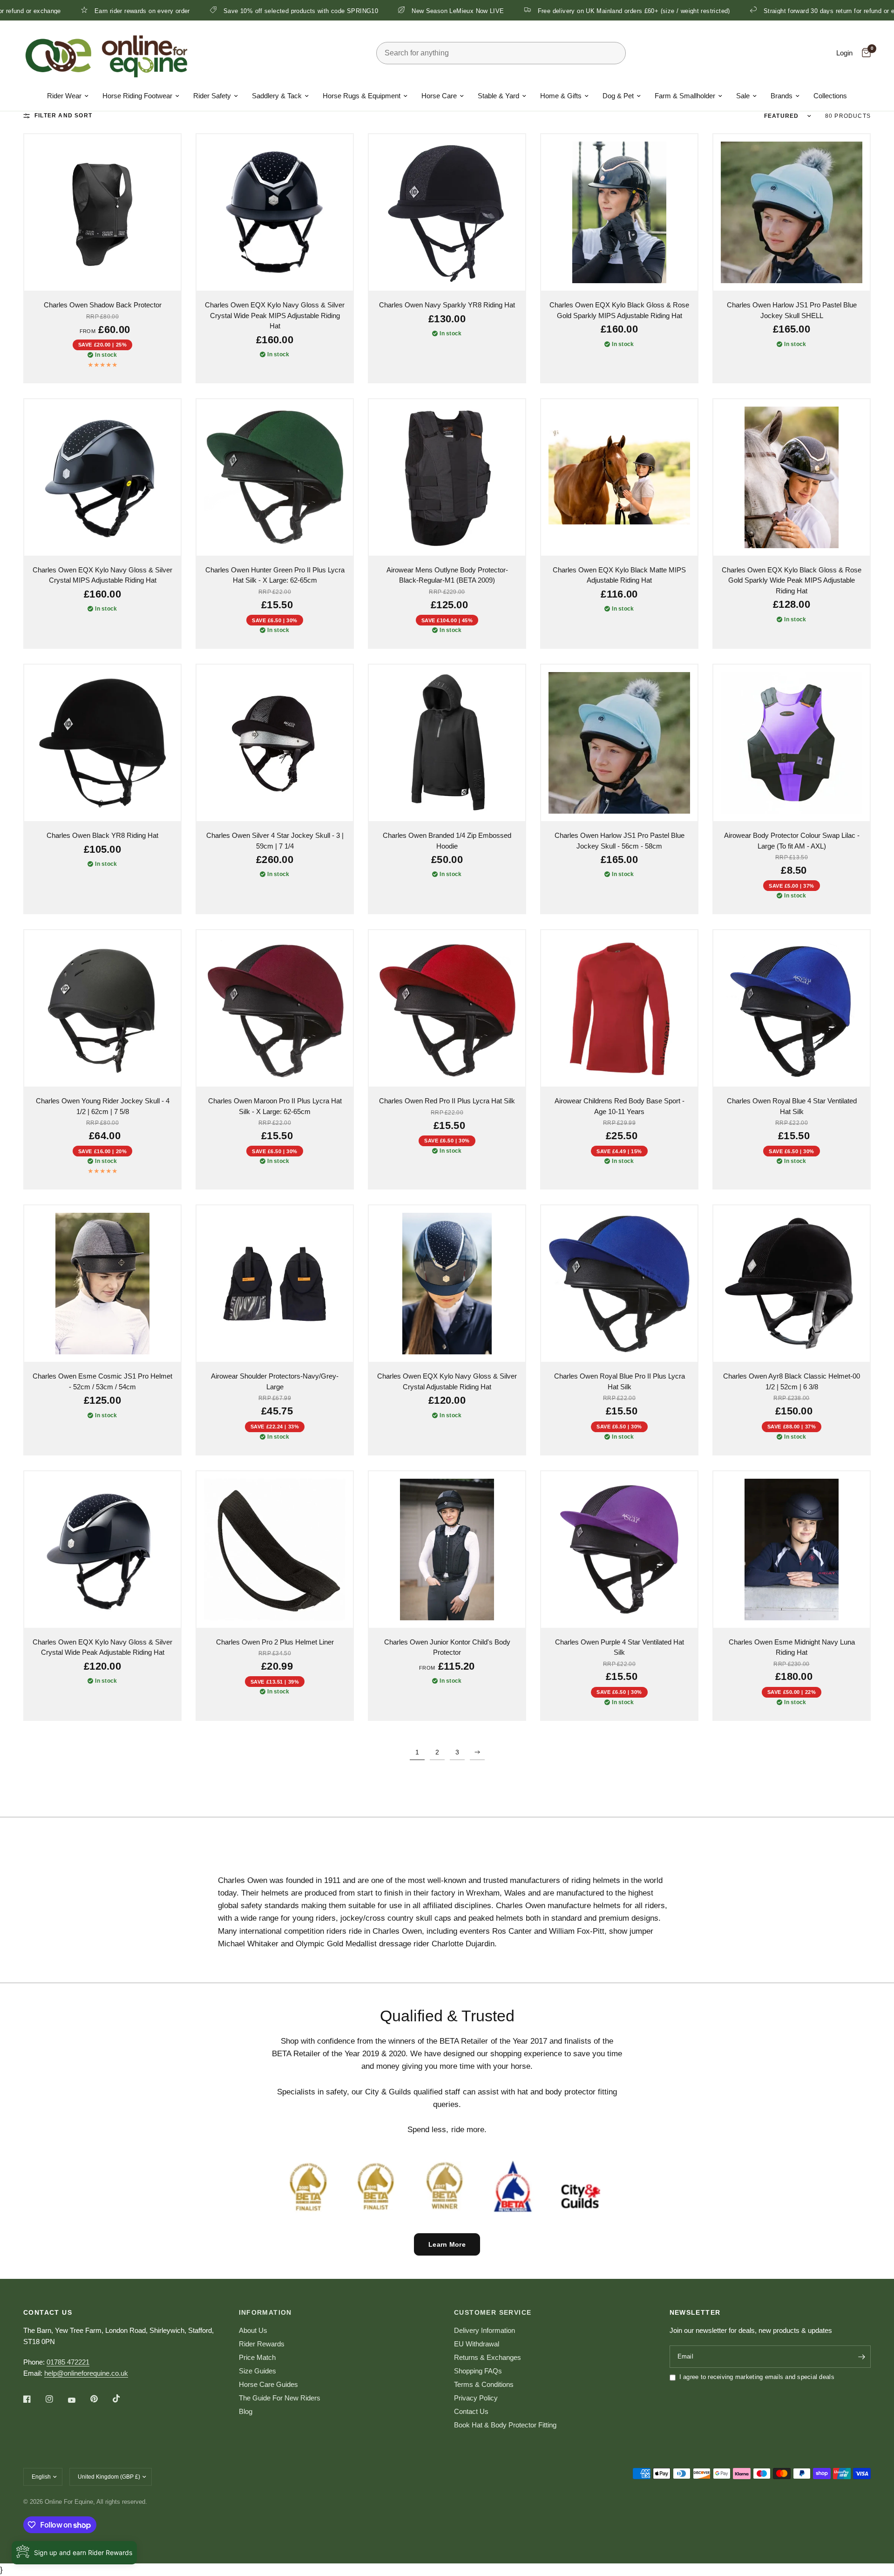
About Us (253, 2330)
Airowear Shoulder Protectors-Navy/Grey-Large (275, 1381)
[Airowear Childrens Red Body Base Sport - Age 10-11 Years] (619, 1008)
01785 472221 (68, 2362)
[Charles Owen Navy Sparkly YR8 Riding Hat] (447, 212)
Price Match (257, 2357)
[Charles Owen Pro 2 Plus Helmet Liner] (275, 1550)
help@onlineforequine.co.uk (86, 2373)
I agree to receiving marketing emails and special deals (757, 2377)
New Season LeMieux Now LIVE (316, 11)
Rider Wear (64, 96)
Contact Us (471, 2411)
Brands (782, 96)
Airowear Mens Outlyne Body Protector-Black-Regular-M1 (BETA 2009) (447, 575)
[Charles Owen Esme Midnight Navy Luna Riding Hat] (792, 1550)
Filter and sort (63, 116)
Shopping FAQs (478, 2371)
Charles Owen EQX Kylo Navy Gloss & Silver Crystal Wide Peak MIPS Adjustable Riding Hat (275, 315)
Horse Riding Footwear (137, 96)
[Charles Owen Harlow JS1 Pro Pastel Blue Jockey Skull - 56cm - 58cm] (619, 743)
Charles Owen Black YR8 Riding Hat (102, 835)
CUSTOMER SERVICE (493, 2312)
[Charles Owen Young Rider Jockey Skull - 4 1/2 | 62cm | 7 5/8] (102, 1008)
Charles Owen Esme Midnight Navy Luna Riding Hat (792, 1647)
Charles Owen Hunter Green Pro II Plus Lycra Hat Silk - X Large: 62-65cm (275, 575)
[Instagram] (56, 2399)
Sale (743, 96)
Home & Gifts (561, 96)
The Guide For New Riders (280, 2398)
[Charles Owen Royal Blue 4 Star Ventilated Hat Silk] (792, 1008)
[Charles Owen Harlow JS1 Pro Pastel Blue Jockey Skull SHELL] (792, 212)
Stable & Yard (498, 96)
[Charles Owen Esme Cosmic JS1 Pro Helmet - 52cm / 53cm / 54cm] (102, 1284)
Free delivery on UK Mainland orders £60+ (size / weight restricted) (491, 11)
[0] (864, 53)
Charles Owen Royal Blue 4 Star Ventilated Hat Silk (792, 1106)
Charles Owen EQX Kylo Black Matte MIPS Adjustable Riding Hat (619, 575)
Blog (246, 2411)
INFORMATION (265, 2312)
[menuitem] (68, 96)
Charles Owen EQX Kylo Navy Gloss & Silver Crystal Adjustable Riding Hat (447, 1381)
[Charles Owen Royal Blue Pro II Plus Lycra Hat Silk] (619, 1284)
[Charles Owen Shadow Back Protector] (102, 212)
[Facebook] (34, 2399)
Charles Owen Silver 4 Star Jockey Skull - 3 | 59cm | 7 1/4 (275, 841)
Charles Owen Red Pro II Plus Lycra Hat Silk (447, 1101)
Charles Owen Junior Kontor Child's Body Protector (447, 1647)
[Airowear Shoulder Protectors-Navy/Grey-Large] (275, 1284)
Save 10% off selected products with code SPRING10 (159, 11)
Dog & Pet (618, 96)
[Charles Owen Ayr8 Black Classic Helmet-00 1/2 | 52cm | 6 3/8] (792, 1284)
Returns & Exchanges (488, 2357)
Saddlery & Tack (277, 96)
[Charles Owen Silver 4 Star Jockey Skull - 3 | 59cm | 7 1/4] (275, 743)
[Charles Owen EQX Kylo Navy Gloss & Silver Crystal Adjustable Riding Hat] (447, 1284)
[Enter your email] (861, 2357)
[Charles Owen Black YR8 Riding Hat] (102, 743)
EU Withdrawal (477, 2344)
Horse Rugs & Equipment (362, 96)
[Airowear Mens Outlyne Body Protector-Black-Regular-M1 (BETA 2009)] (447, 477)
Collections (830, 96)
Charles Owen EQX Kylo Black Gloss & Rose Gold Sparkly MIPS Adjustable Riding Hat (619, 310)
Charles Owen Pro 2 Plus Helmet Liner (275, 1642)
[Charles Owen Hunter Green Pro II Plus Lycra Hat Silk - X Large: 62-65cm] (275, 477)
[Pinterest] (101, 2399)
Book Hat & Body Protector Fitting (505, 2425)
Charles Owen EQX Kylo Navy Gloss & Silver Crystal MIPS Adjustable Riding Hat (102, 575)
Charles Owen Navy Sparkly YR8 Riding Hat (447, 305)
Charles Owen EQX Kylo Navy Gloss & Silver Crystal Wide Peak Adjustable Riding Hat (102, 1647)
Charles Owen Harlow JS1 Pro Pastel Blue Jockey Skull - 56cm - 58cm (620, 841)
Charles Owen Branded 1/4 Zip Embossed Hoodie (447, 841)
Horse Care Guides (268, 2384)
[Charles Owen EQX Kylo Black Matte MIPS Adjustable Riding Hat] (619, 477)
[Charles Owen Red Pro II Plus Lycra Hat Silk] (447, 1008)
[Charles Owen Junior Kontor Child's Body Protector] (447, 1550)
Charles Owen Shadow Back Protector (103, 305)
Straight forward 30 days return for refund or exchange (699, 11)
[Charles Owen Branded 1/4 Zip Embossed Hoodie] (447, 743)
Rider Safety (212, 96)
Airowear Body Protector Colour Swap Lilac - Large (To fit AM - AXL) (792, 841)
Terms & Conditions (484, 2384)
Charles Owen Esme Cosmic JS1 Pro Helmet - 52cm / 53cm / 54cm (102, 1381)
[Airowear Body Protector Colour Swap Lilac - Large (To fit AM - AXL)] (792, 743)
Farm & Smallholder (685, 96)
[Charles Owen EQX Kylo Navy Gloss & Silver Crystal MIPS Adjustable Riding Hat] (102, 477)
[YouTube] (78, 2400)
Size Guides (257, 2371)
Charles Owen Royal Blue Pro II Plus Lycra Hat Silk (620, 1381)
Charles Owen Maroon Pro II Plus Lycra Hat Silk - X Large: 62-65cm (275, 1106)
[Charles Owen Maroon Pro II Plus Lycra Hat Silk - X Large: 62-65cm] (275, 1008)
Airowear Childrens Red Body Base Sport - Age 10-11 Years (620, 1106)
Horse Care (439, 96)
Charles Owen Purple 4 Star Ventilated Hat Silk (620, 1647)
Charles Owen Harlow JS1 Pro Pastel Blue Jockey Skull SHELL (792, 310)
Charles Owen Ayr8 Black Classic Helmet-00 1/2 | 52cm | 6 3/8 (792, 1381)
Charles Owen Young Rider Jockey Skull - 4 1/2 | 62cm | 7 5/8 (103, 1106)
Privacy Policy (476, 2398)
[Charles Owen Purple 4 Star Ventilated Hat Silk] (619, 1550)
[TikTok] (123, 2399)
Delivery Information (484, 2330)
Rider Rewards (262, 2344)
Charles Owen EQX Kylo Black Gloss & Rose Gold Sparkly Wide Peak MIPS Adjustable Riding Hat (792, 580)
